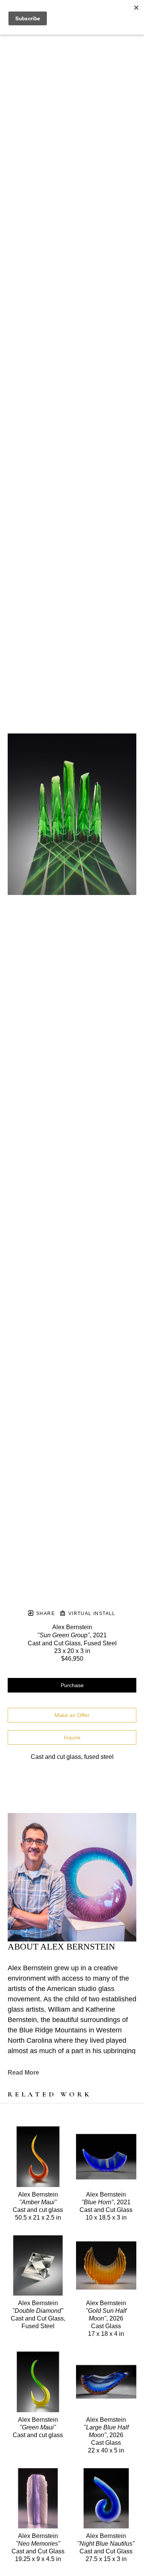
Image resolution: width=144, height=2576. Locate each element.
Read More (23, 2073)
